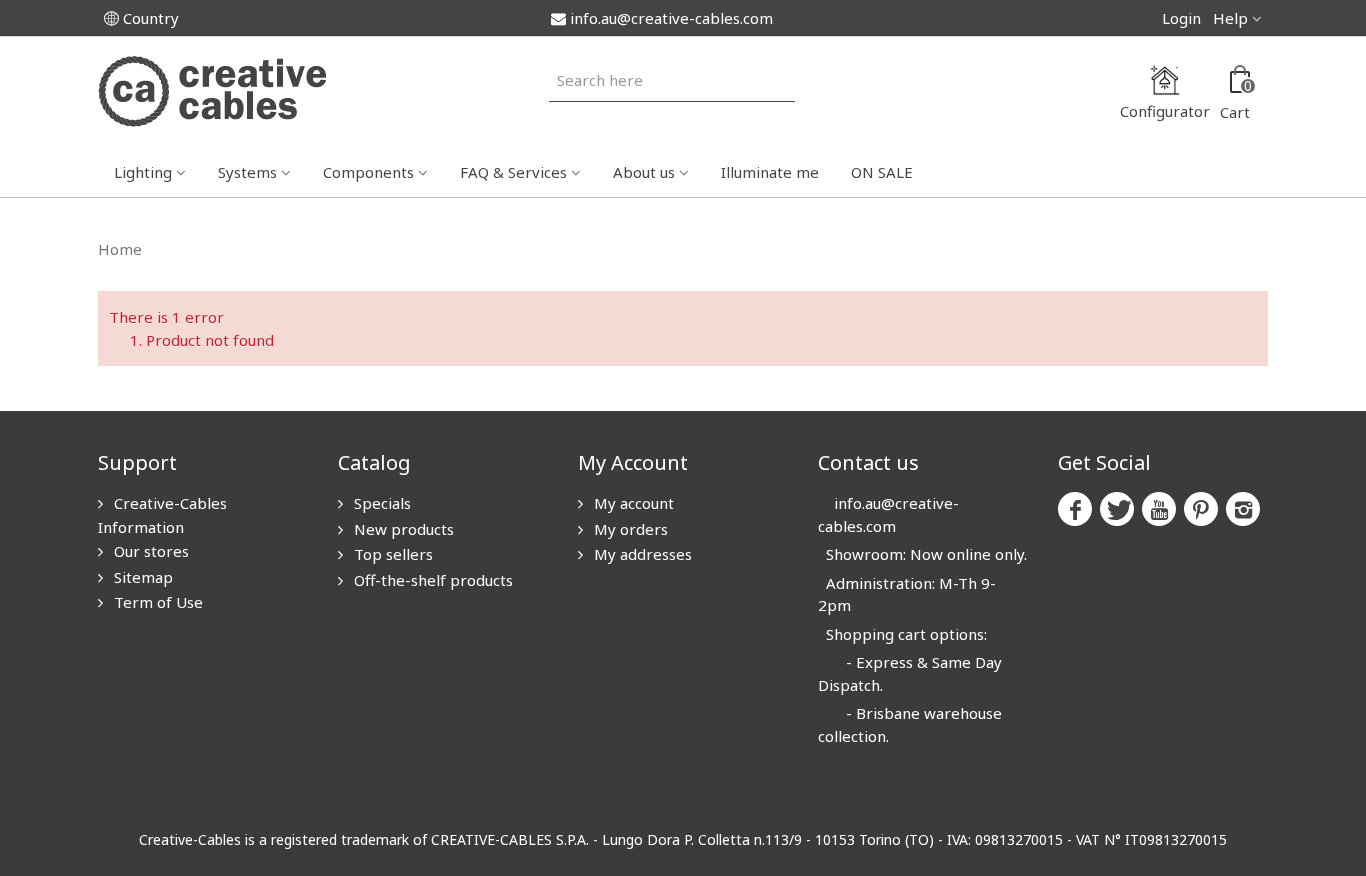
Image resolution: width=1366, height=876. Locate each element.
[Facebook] (1075, 509)
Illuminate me (770, 172)
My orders (629, 529)
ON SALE (882, 172)
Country (151, 18)
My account (632, 503)
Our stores (149, 551)
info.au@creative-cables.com (671, 18)
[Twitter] (1117, 509)
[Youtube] (1159, 509)
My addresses (641, 554)
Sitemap (141, 577)
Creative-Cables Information (162, 515)
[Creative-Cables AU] (212, 90)
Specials (380, 503)
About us (644, 172)
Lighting (143, 172)
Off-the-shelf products (431, 580)
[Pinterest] (1201, 509)
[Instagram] (1243, 509)
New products (402, 529)
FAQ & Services (513, 172)
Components (368, 172)
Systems (247, 172)
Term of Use (156, 602)
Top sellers (391, 554)
